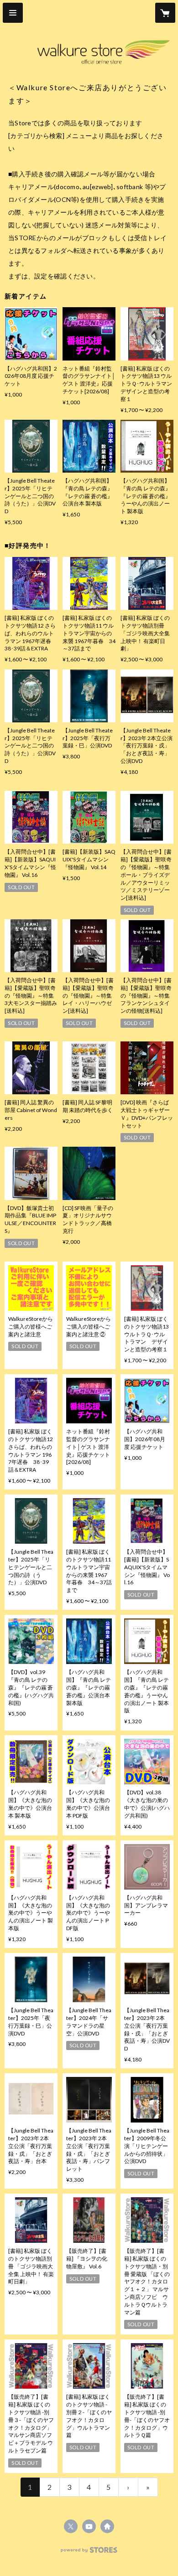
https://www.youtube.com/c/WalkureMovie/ (89, 2526)
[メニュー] (13, 13)
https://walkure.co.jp (107, 2526)
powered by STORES (89, 2553)
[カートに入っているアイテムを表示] (165, 13)
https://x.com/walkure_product (71, 2526)
